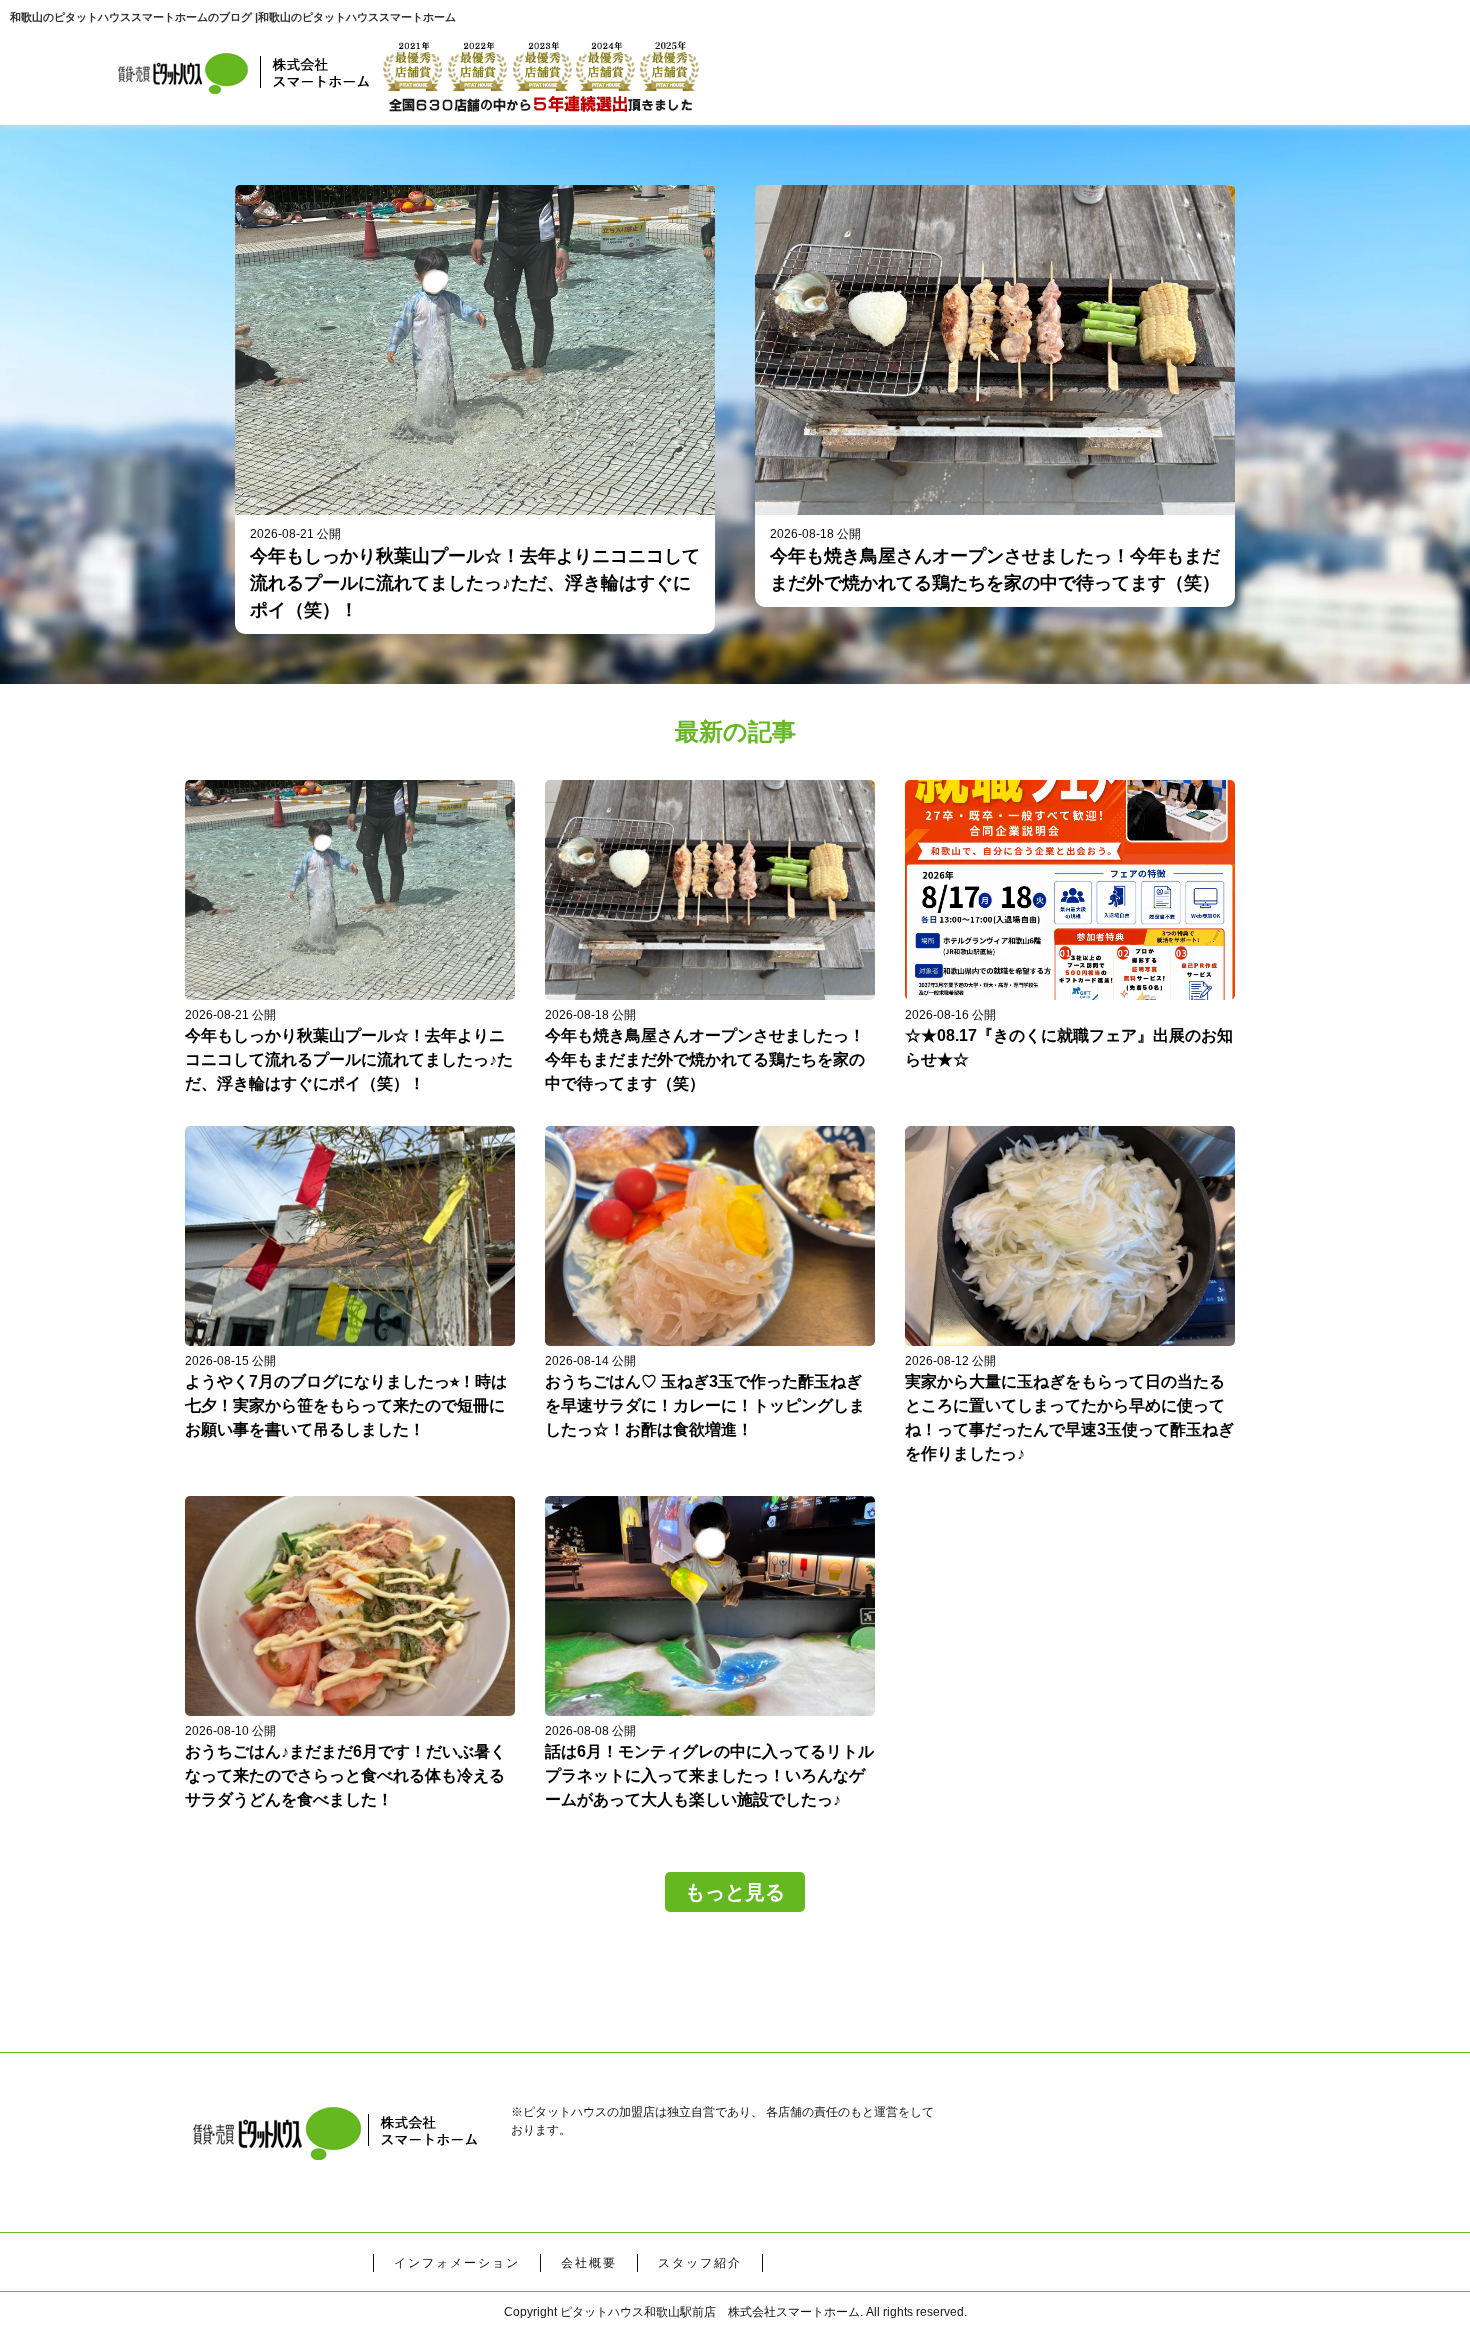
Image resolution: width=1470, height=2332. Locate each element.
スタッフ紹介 (700, 2263)
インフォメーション (457, 2263)
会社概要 (589, 2263)
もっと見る (735, 1892)
